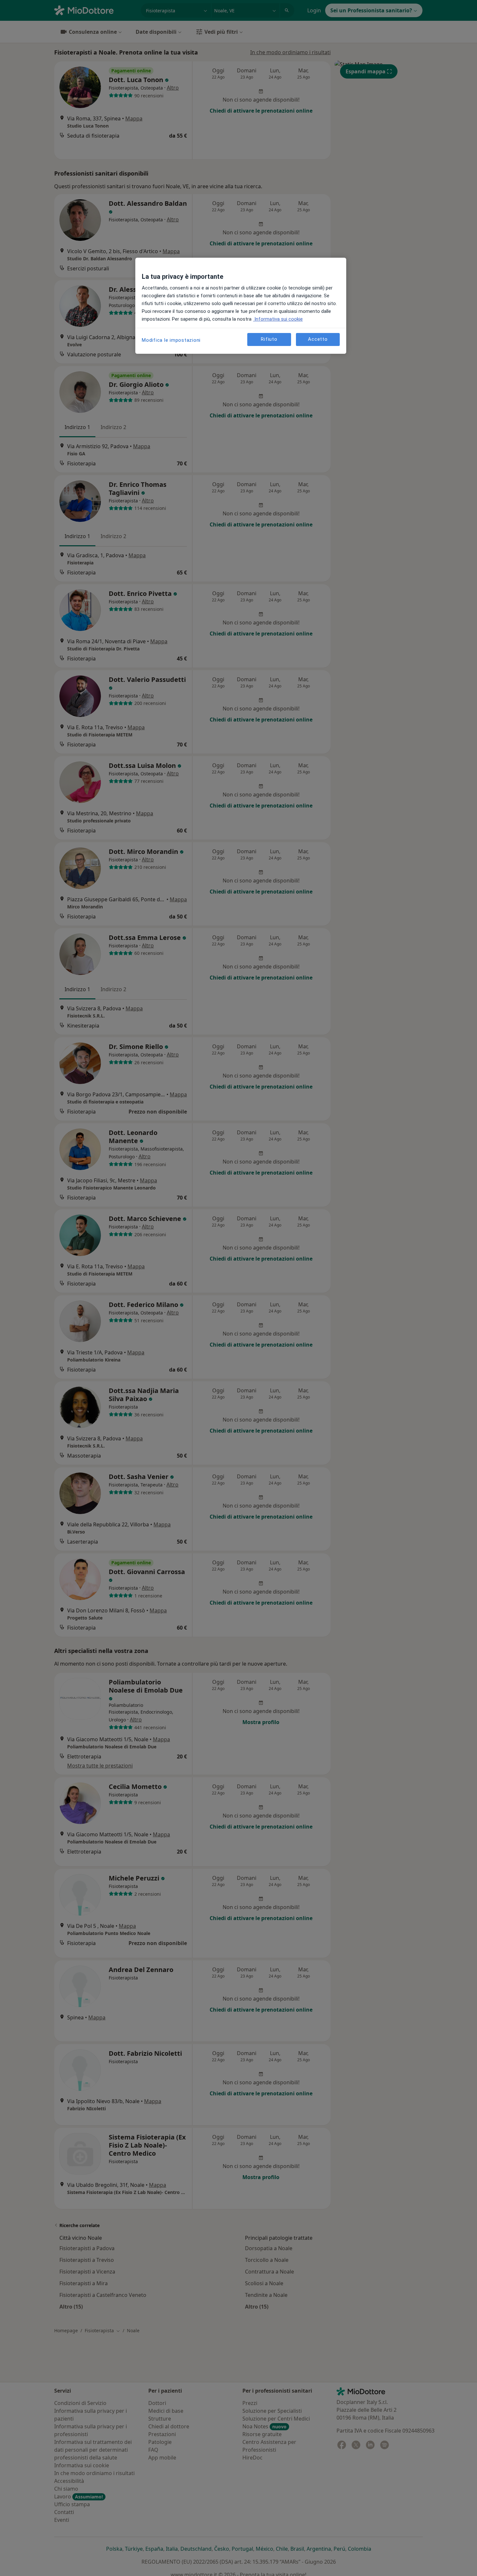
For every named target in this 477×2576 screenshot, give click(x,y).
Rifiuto (269, 339)
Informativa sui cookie (278, 319)
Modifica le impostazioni (171, 340)
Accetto (318, 339)
